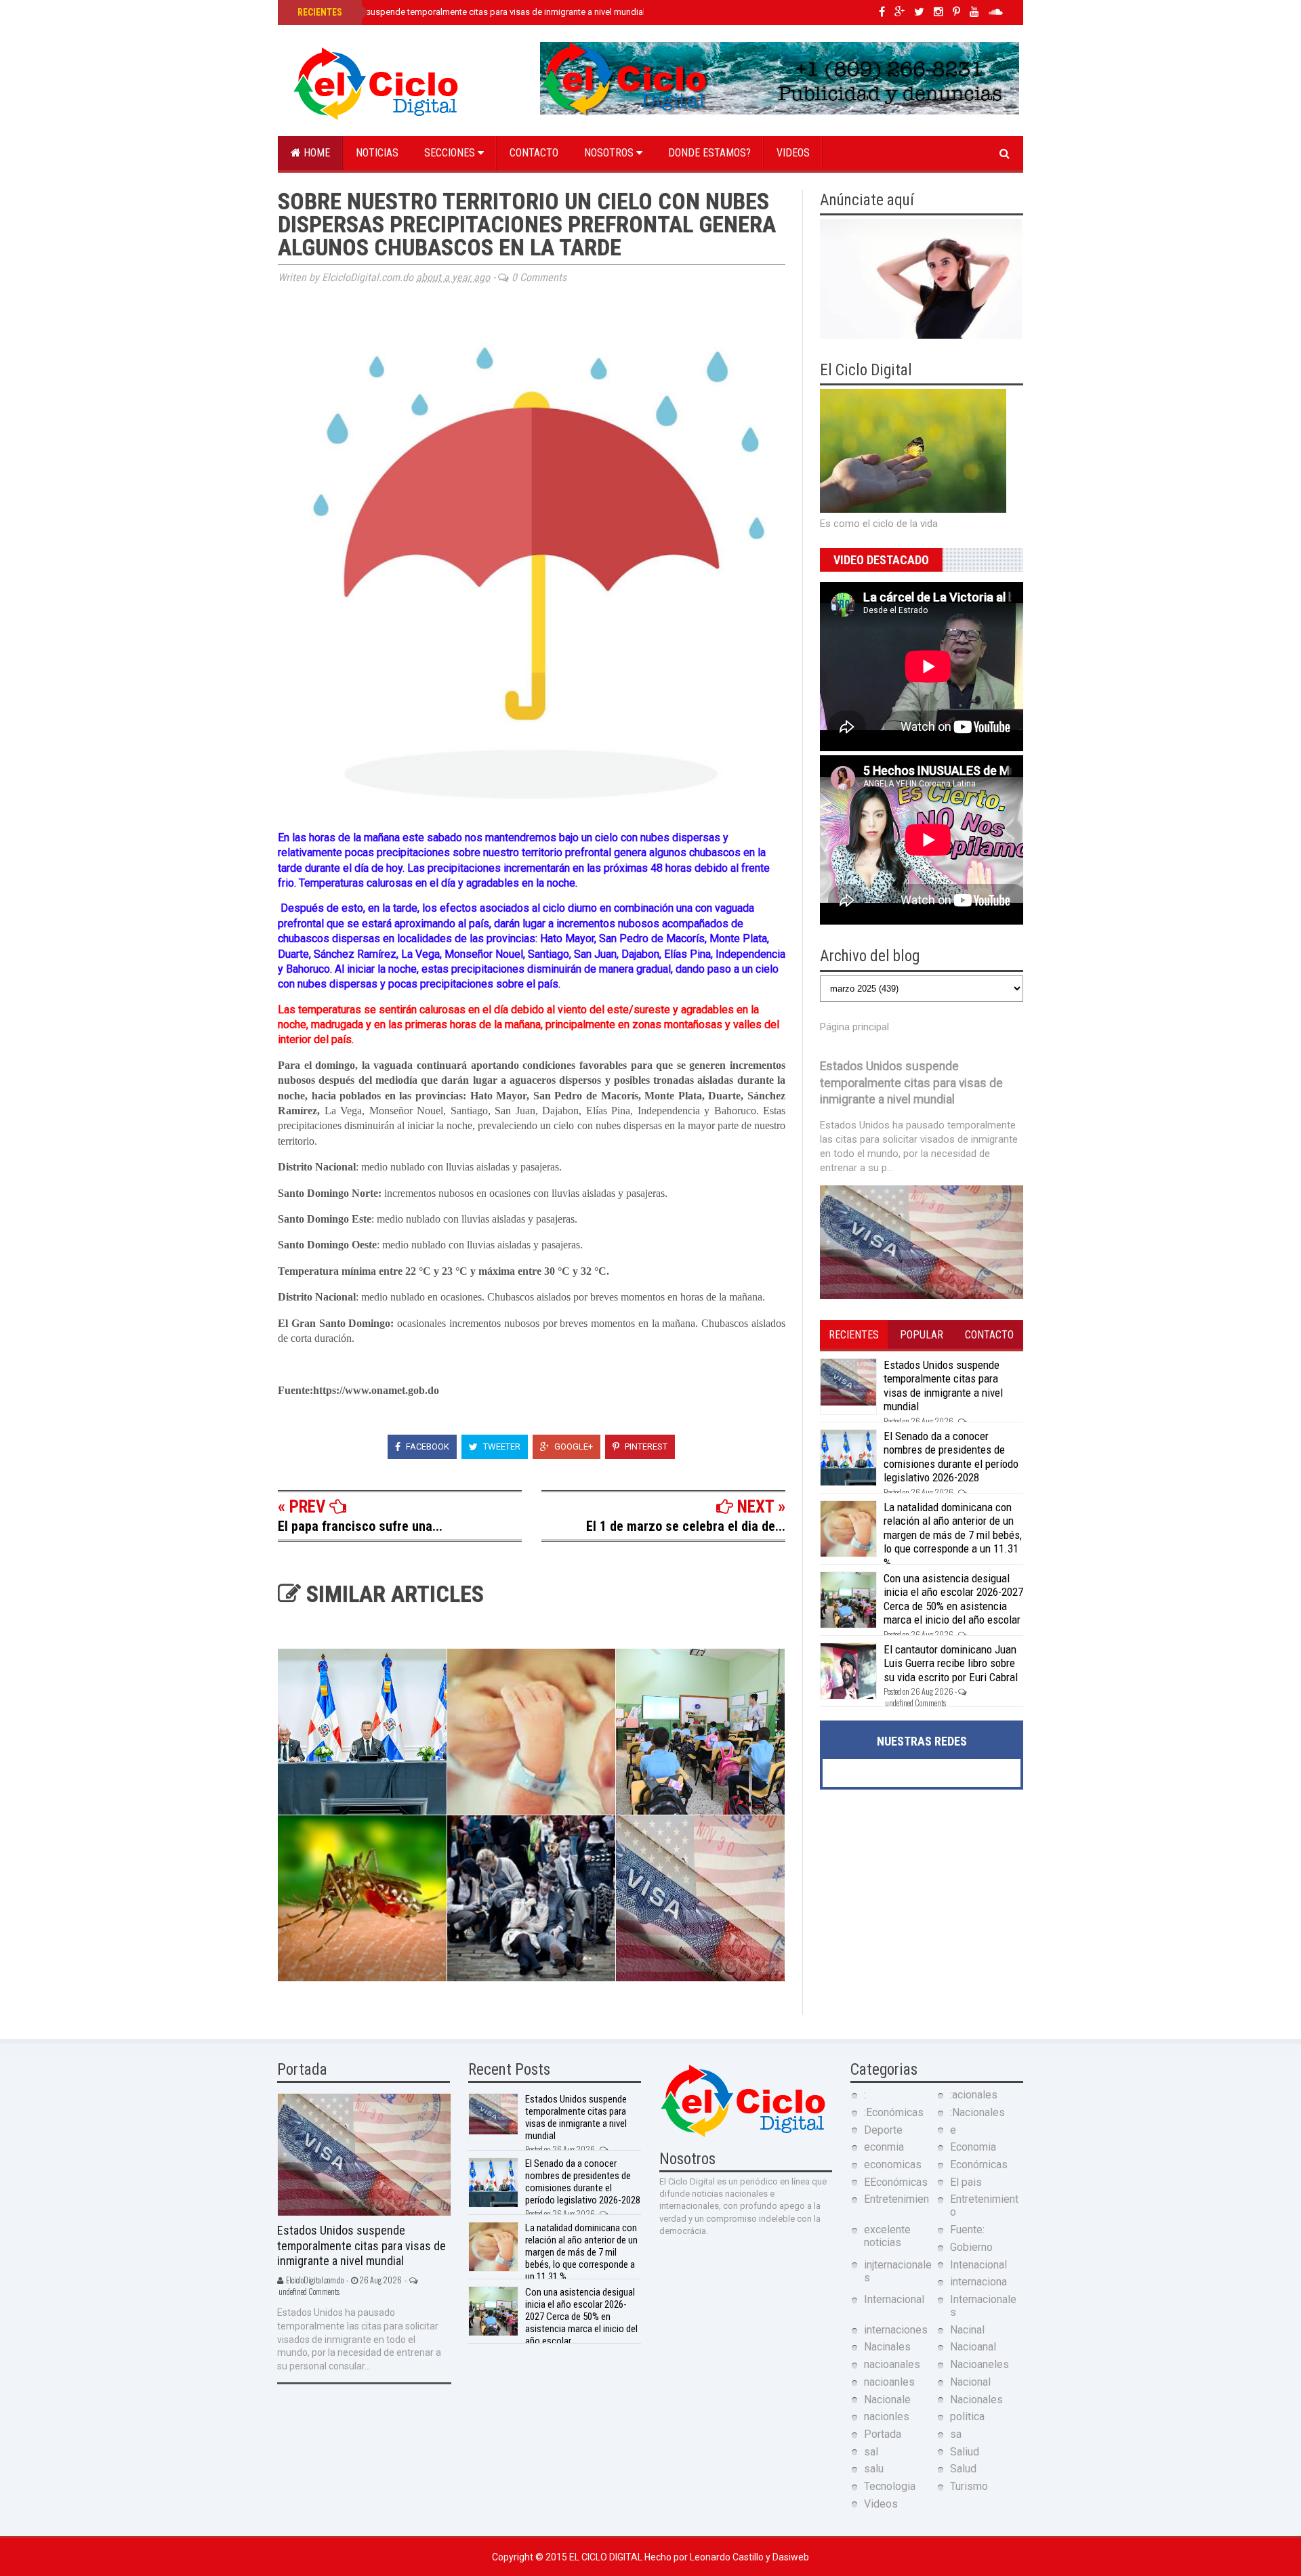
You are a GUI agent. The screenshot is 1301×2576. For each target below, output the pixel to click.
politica (967, 2416)
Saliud (965, 2452)
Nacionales (976, 2400)
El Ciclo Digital (607, 2557)
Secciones (451, 153)
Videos (793, 153)
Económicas (979, 2165)
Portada (883, 2434)
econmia (884, 2147)
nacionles (887, 2416)
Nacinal (967, 2330)
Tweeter (501, 1447)
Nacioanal (973, 2347)
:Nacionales (977, 2112)
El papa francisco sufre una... (360, 1526)
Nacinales (887, 2347)
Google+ (573, 1447)
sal (871, 2452)
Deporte (883, 2130)
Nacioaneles (979, 2364)
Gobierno (971, 2247)
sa (956, 2434)
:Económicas (894, 2112)
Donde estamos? (709, 153)
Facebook (427, 1447)
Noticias (377, 153)
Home (315, 153)
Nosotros (610, 153)
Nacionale (887, 2400)
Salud (963, 2469)
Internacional (894, 2299)
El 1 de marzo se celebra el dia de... (686, 1526)
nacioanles (889, 2382)
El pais (966, 2182)
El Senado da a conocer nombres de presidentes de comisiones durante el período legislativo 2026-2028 (951, 1457)
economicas (893, 2165)
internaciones (896, 2330)
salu (874, 2469)
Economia (973, 2147)
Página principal (854, 1027)
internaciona (978, 2282)
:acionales (974, 2095)
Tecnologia (890, 2486)
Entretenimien (896, 2199)
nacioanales (892, 2364)
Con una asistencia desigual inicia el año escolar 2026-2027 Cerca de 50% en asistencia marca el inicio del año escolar (953, 1599)
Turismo (969, 2486)
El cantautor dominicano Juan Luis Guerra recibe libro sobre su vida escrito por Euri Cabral (951, 1663)
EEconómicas (896, 2182)
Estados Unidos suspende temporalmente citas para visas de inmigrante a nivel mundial (470, 12)
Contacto (534, 153)
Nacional (970, 2382)
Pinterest (645, 1447)
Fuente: (967, 2230)
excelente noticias (887, 2236)
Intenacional (978, 2265)
